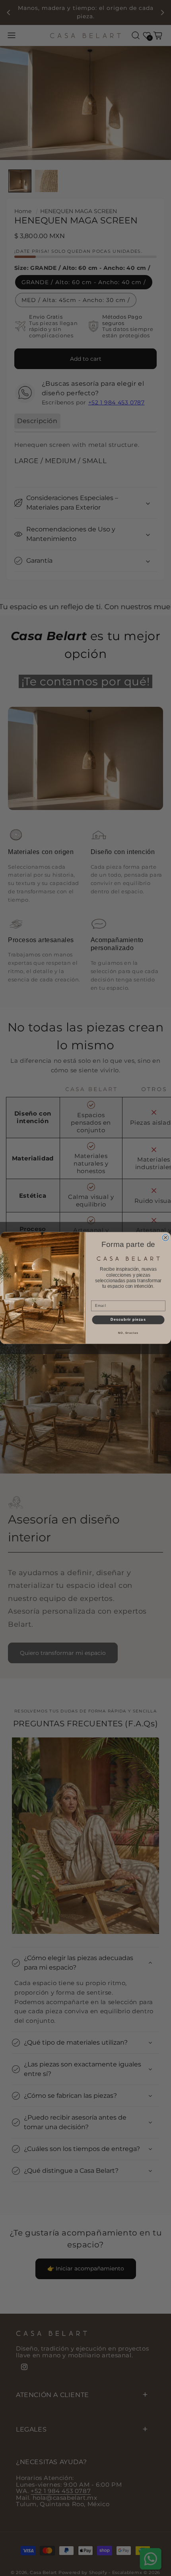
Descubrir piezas (128, 1320)
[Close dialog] (166, 1238)
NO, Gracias (128, 1333)
